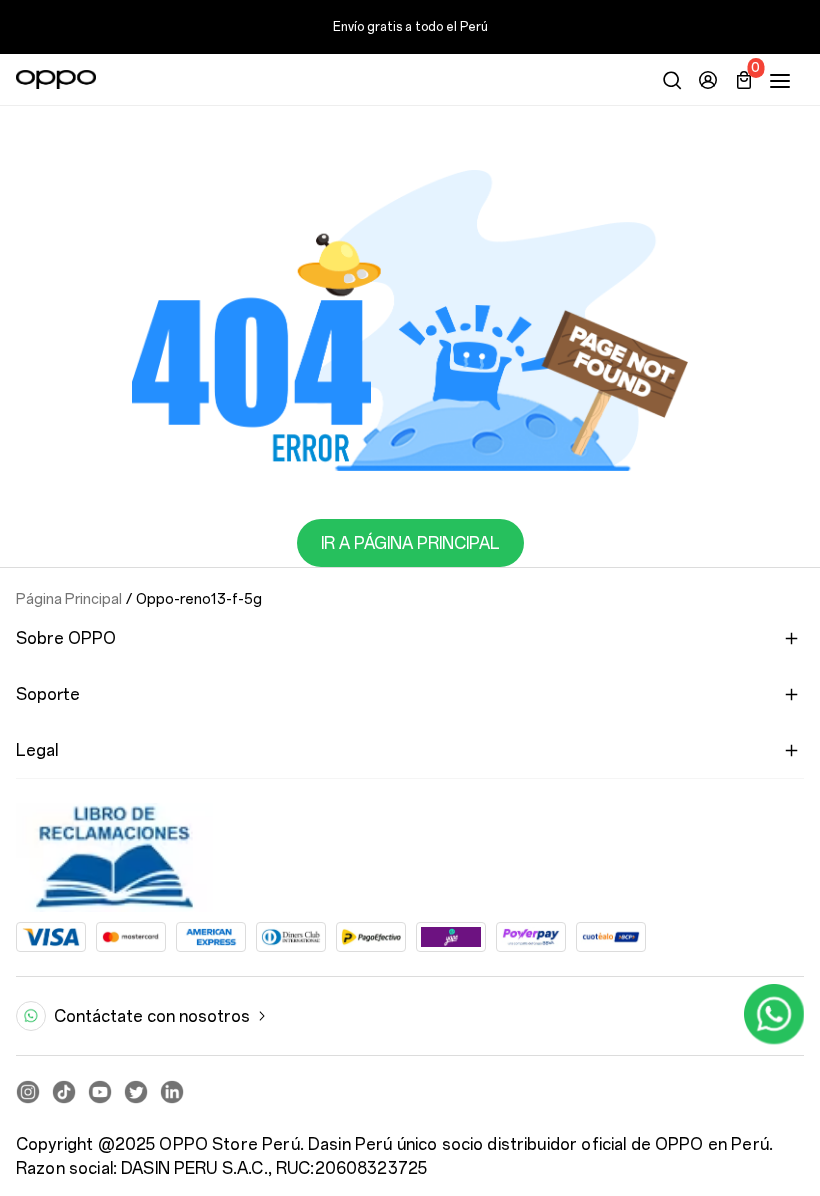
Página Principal (69, 599)
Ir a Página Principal (410, 543)
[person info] (708, 80)
